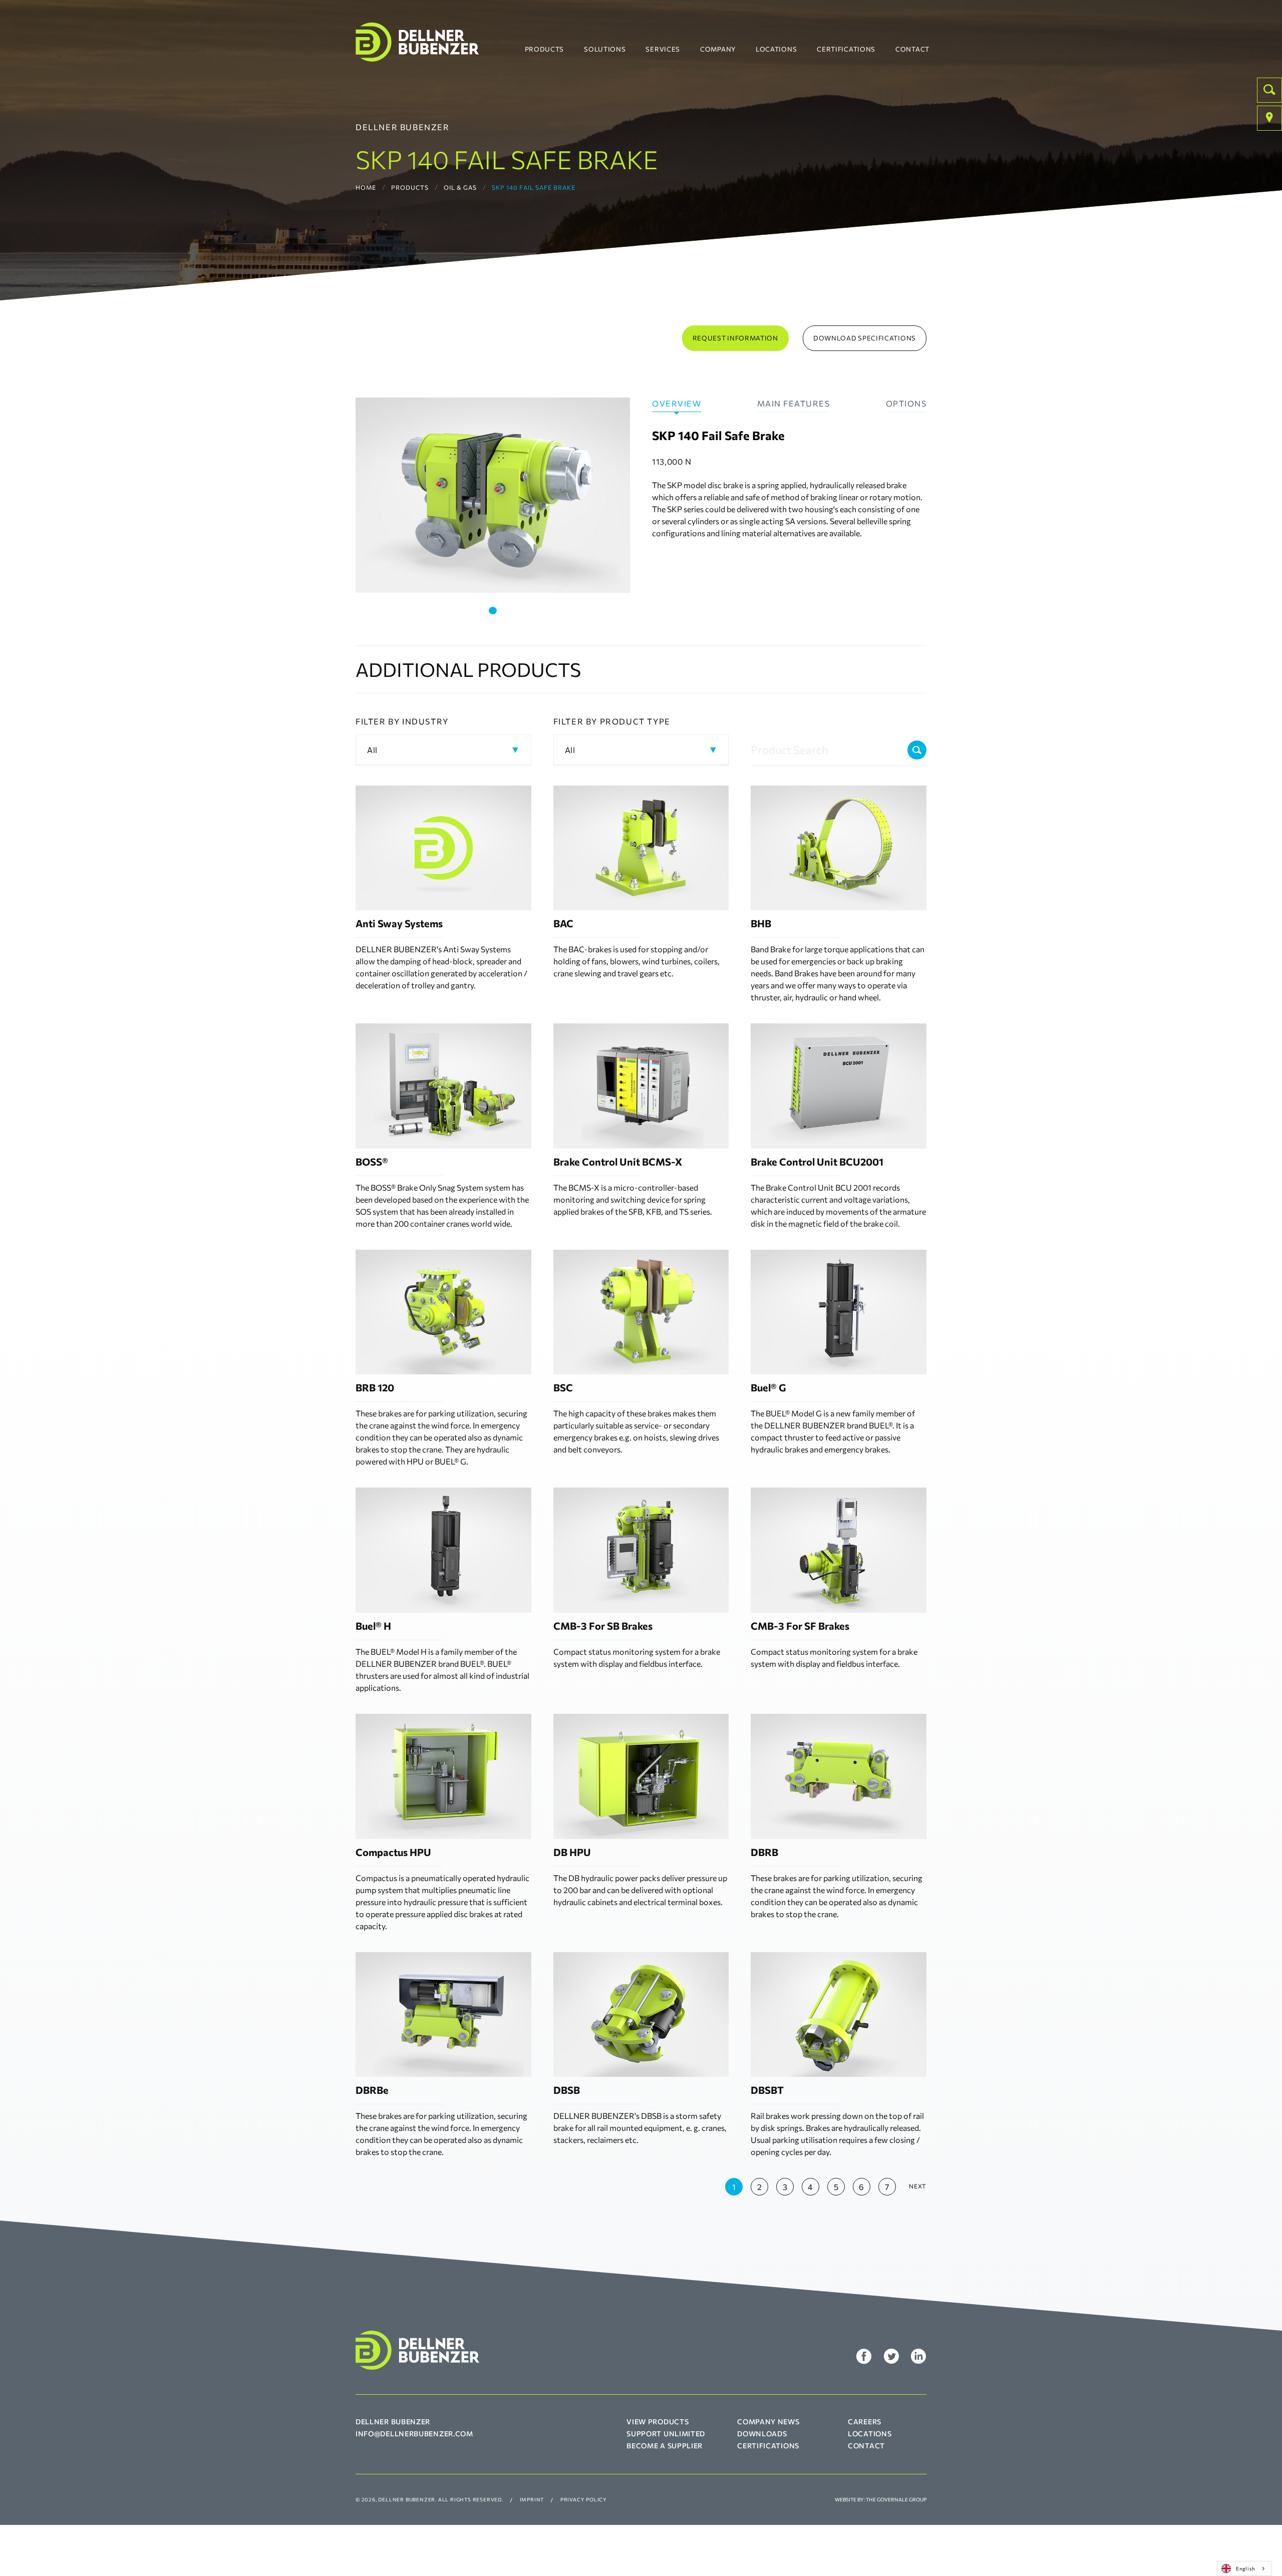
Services (663, 49)
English (1246, 2568)
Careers (865, 2422)
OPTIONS (906, 403)
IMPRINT (532, 2499)
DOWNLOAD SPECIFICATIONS (865, 338)
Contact (912, 49)
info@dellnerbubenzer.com (414, 2434)
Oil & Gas (460, 187)
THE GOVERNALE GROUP (896, 2499)
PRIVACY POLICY (584, 2499)
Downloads (762, 2434)
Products (545, 49)
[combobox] (1244, 2568)
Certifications (846, 49)
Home (366, 187)
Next (918, 2186)
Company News (768, 2422)
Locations (776, 49)
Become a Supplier (665, 2446)
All (372, 750)
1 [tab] (493, 611)
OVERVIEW (677, 403)
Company (718, 49)
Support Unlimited (666, 2434)
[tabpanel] (493, 495)
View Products (658, 2422)
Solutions (605, 49)
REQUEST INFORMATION (735, 338)
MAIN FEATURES (794, 403)
